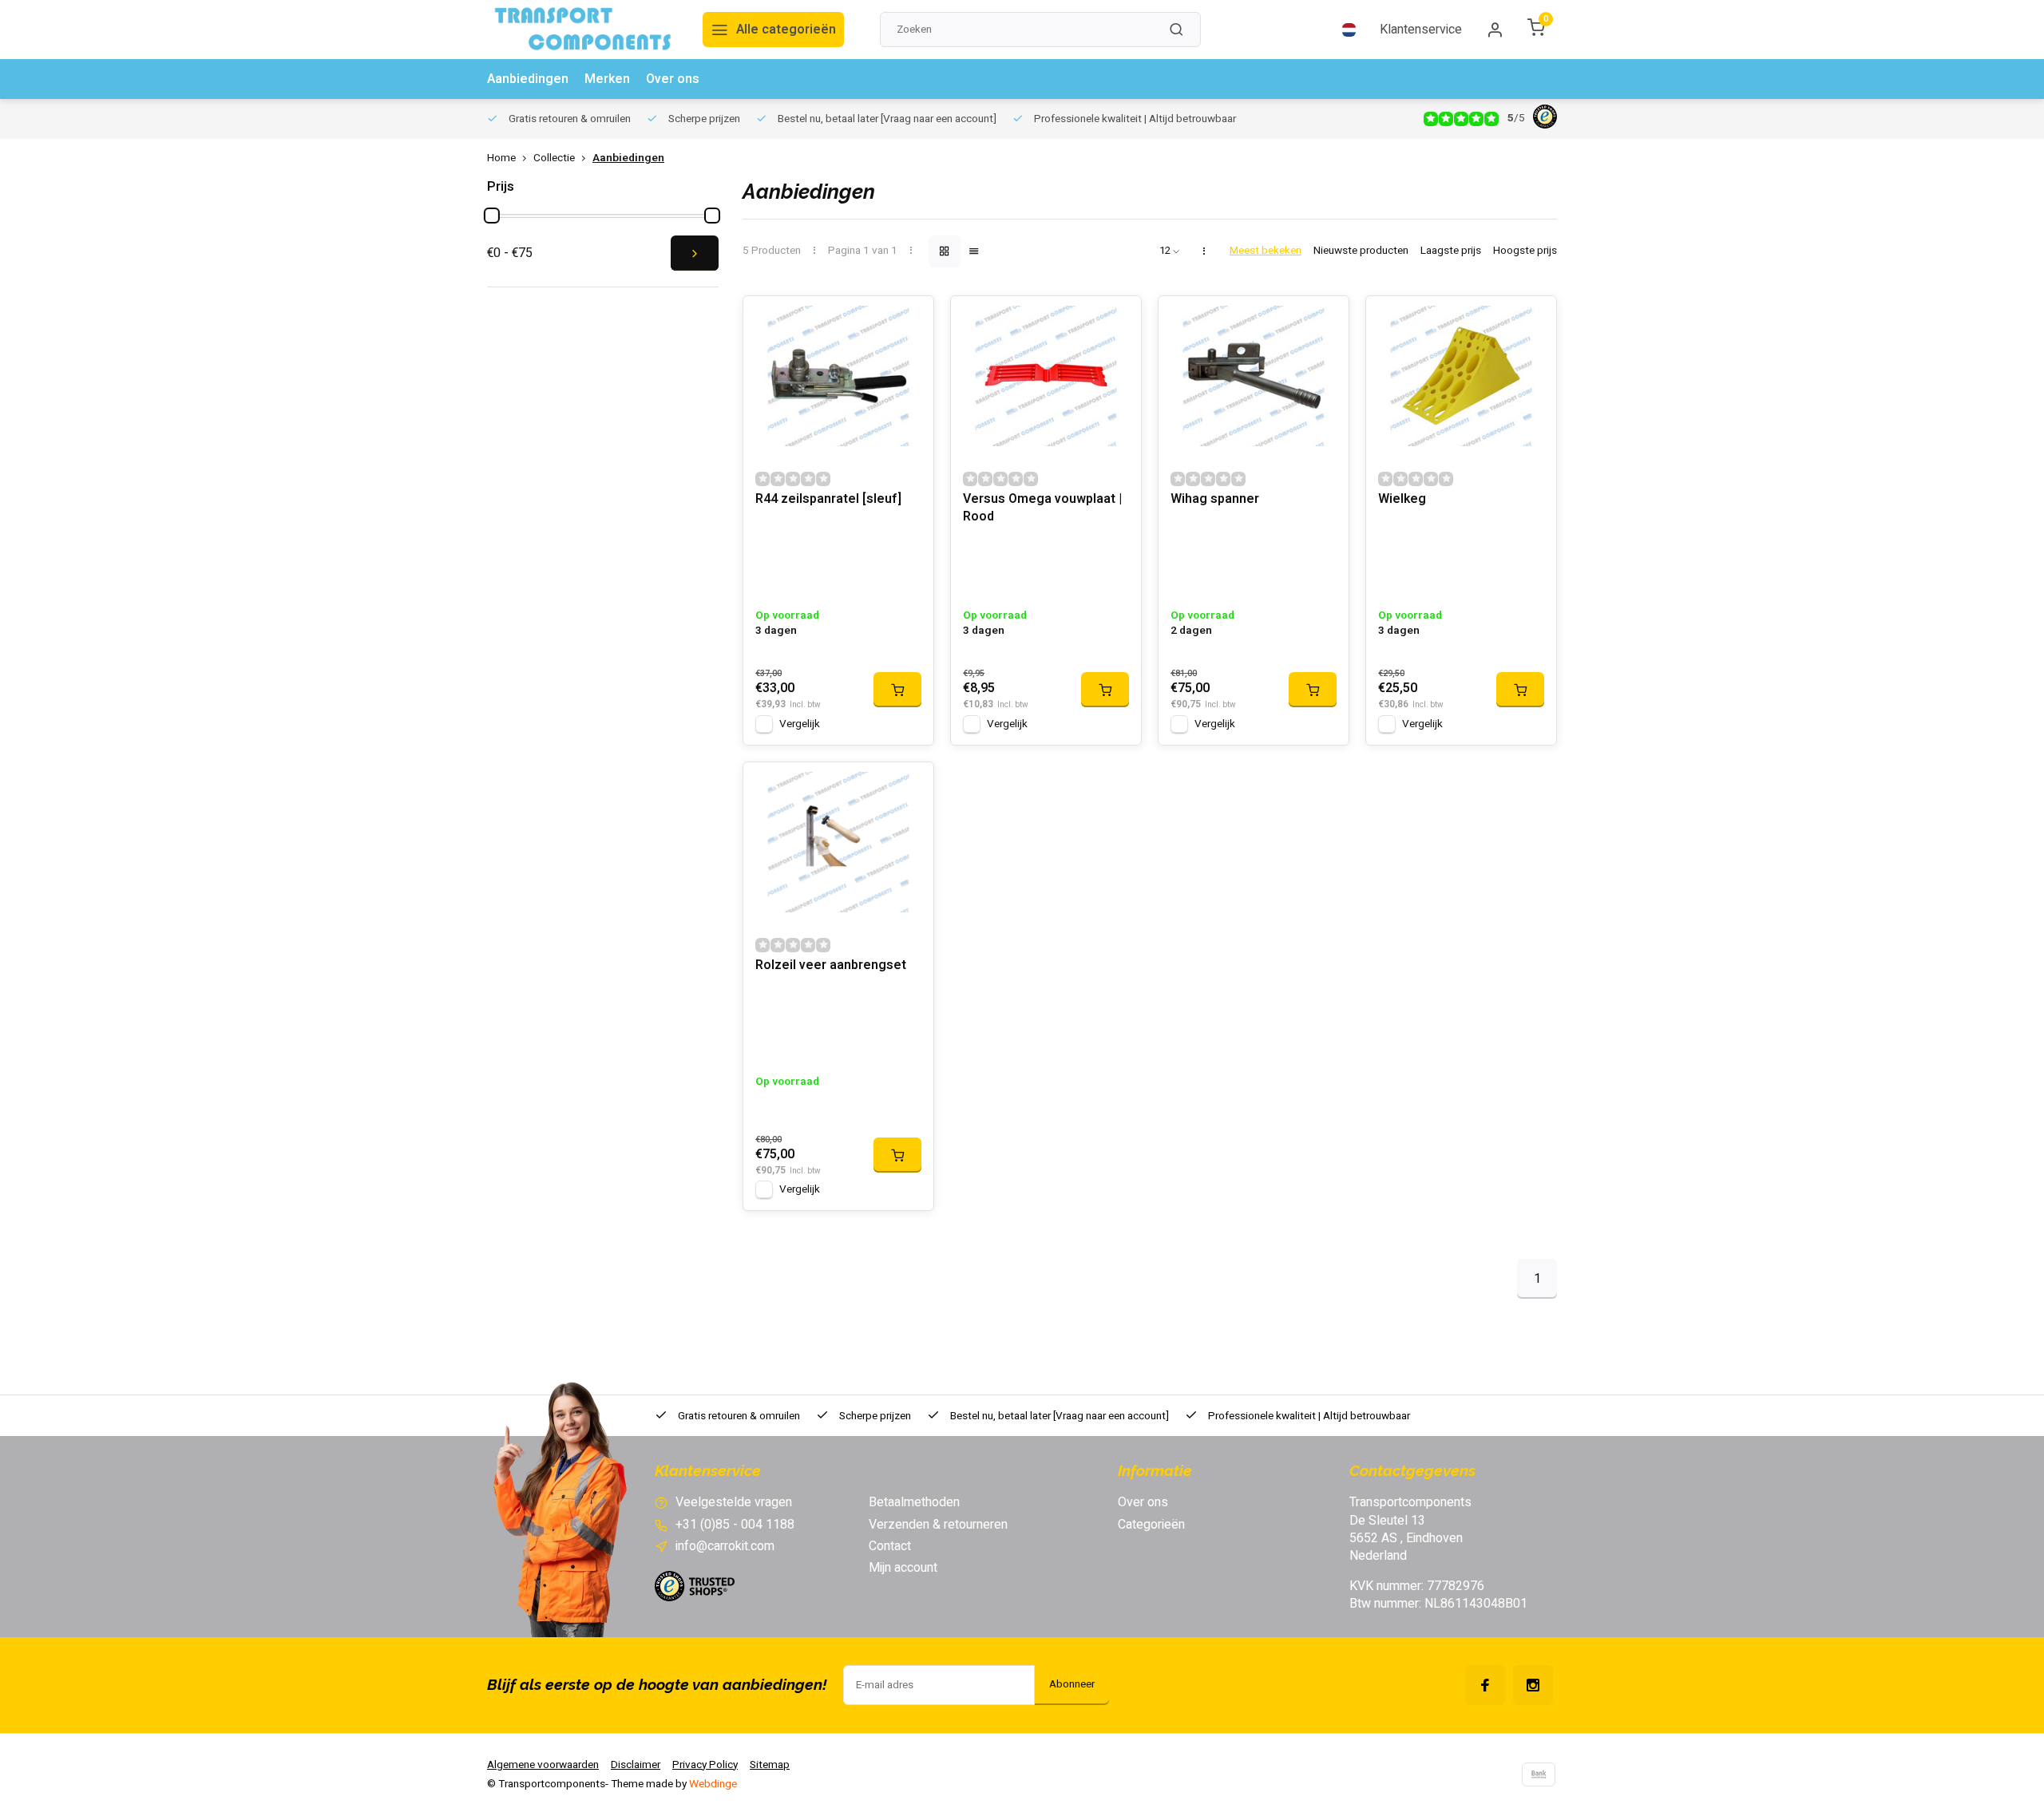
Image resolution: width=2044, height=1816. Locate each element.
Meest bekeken (1266, 251)
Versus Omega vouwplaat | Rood (1042, 508)
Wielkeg (1402, 499)
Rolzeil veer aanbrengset (831, 965)
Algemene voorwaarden (543, 1765)
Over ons (673, 79)
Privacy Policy (705, 1765)
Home (501, 158)
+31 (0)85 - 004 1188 (735, 1525)
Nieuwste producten (1361, 251)
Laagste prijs (1451, 251)
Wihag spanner (1215, 499)
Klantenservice (1421, 30)
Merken (607, 79)
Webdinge (713, 1784)
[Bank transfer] (1539, 1774)
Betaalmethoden (914, 1502)
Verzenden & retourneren (938, 1525)
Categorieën (1151, 1525)
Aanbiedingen (528, 79)
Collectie (554, 158)
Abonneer (1072, 1684)
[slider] (492, 216)
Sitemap (770, 1765)
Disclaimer (636, 1765)
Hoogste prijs (1525, 251)
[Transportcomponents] (583, 30)
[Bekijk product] (897, 690)
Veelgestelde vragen (734, 1502)
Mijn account (903, 1568)
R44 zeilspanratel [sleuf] (828, 499)
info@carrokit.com (725, 1546)
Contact (890, 1546)
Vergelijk (800, 724)
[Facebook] (1485, 1685)
